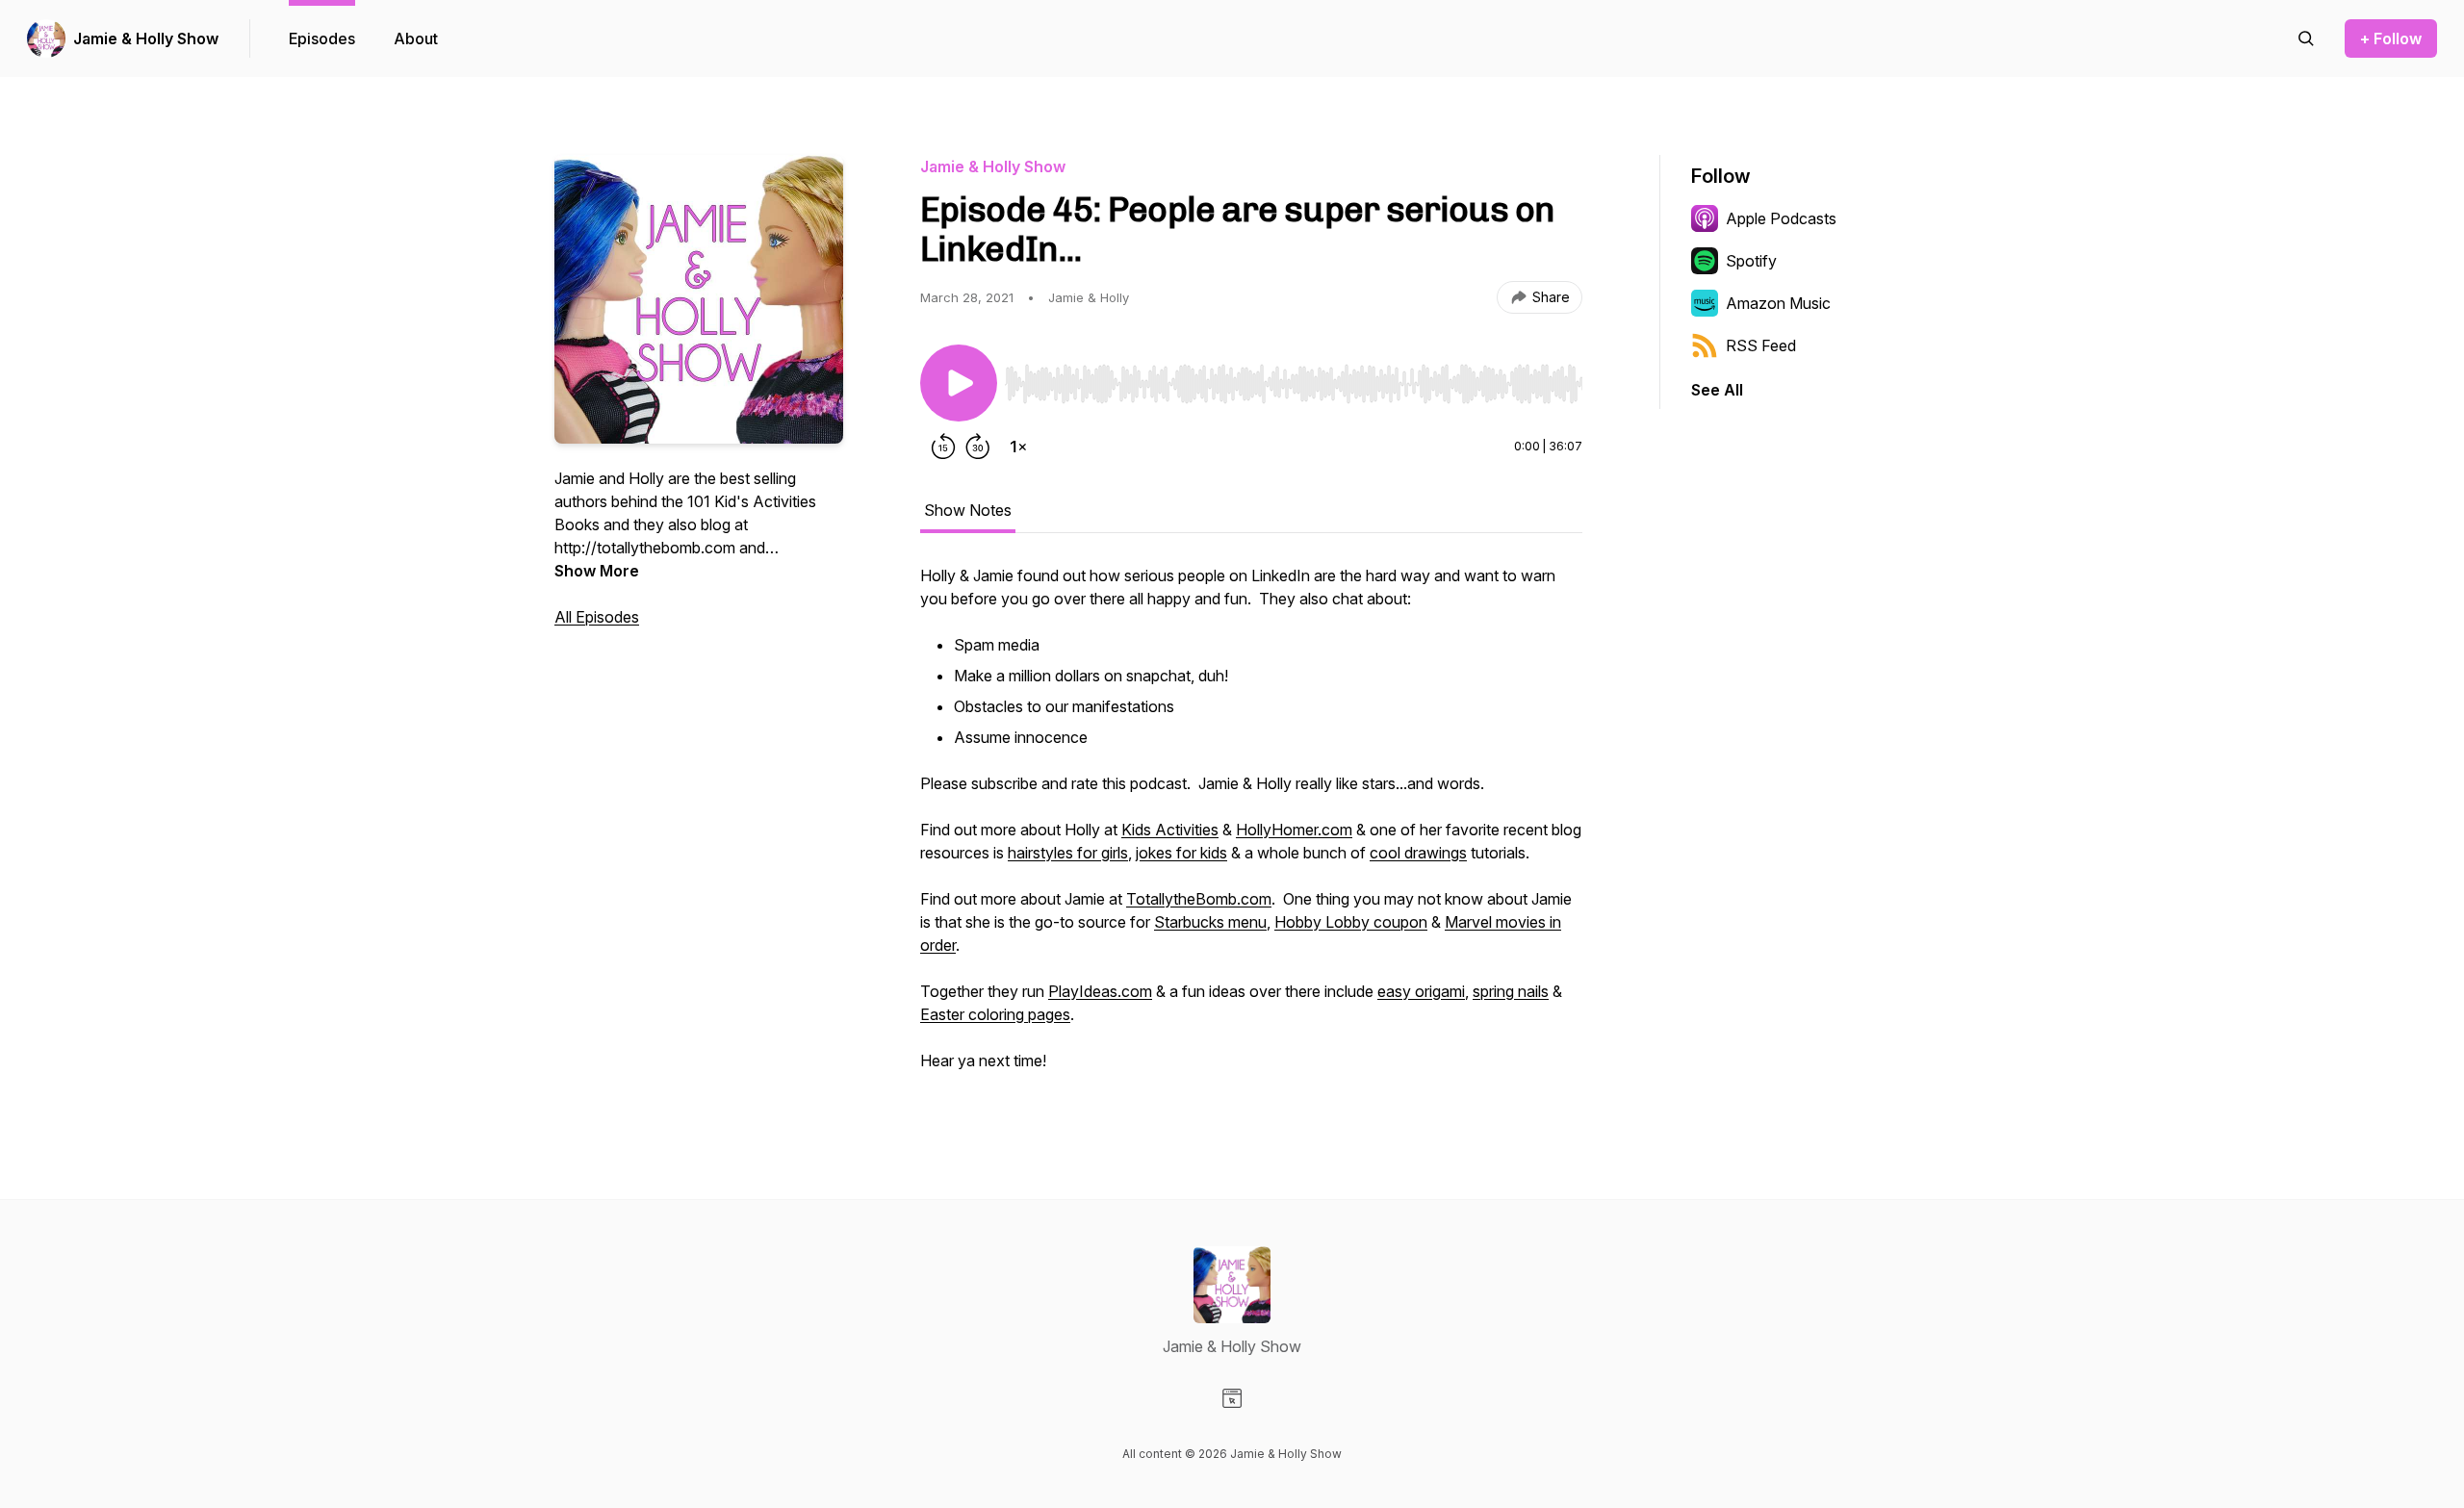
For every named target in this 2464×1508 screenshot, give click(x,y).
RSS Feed (1761, 345)
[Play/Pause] (959, 383)
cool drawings (1418, 853)
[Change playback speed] (1018, 447)
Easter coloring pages (995, 1014)
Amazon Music (1778, 303)
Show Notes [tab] (968, 510)
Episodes (322, 38)
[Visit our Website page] (1232, 1398)
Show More (597, 571)
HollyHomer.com (1294, 830)
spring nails (1511, 991)
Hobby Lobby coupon (1351, 922)
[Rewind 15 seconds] (943, 447)
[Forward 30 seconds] (978, 447)
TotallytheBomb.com (1199, 899)
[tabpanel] (1251, 828)
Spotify (1751, 261)
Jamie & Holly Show (146, 38)
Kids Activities (1170, 830)
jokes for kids (1181, 853)
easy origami (1421, 991)
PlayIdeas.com (1100, 991)
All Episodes (597, 617)
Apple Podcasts (1781, 218)
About (416, 38)
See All (1717, 390)
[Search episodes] (2306, 38)
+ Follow (2391, 38)
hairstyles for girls (1068, 853)
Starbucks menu (1210, 922)
